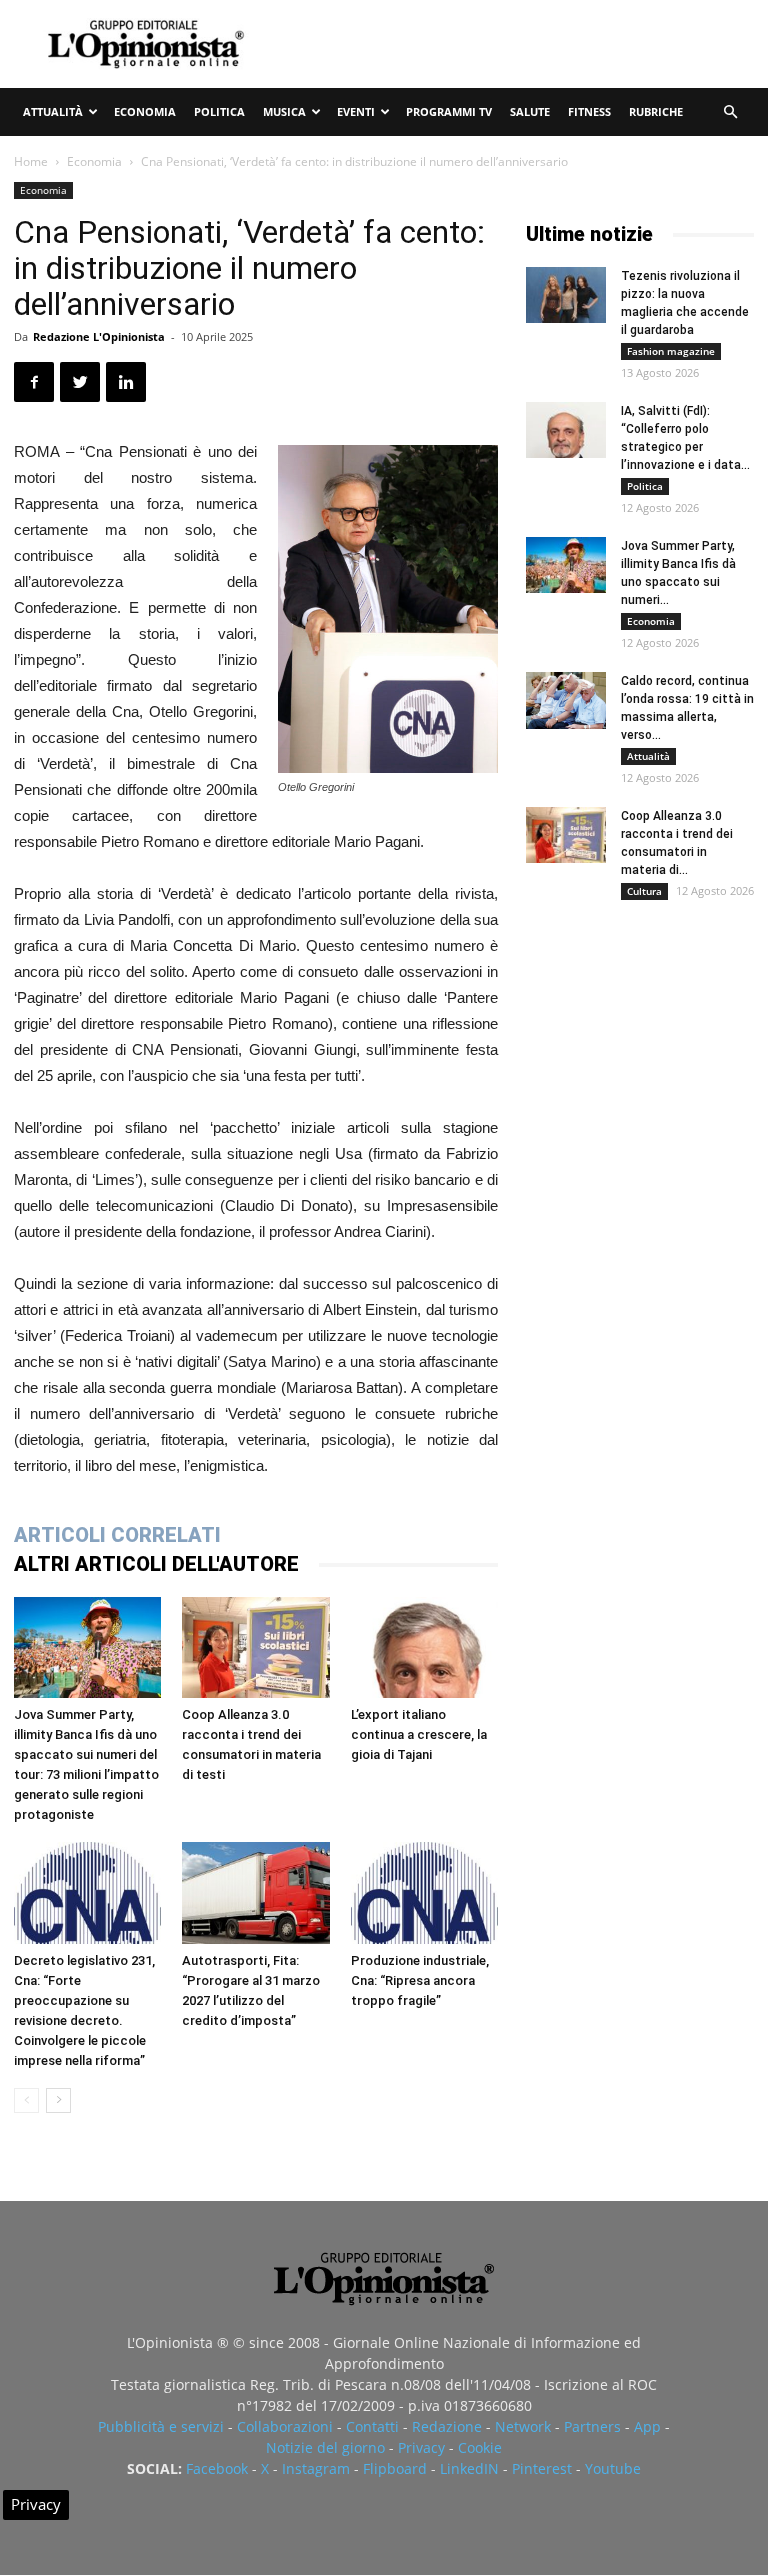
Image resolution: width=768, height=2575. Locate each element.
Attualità (53, 111)
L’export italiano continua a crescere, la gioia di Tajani (419, 1734)
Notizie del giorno (325, 2447)
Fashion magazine (671, 351)
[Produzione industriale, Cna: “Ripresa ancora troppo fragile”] (424, 1892)
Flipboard (395, 2468)
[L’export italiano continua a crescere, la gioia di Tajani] (424, 1647)
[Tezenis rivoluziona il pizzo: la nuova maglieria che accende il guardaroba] (566, 295)
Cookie (480, 2447)
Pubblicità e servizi (161, 2426)
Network (523, 2426)
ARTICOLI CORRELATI (117, 1535)
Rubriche (656, 111)
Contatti (372, 2426)
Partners (592, 2426)
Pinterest (542, 2468)
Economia (145, 111)
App (647, 2426)
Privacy (421, 2447)
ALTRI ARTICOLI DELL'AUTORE (156, 1564)
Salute (530, 111)
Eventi (356, 111)
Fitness (589, 111)
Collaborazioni (285, 2426)
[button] (730, 112)
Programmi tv (449, 111)
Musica (284, 111)
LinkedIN (469, 2468)
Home (31, 161)
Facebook (217, 2468)
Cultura (644, 891)
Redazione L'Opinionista (99, 336)
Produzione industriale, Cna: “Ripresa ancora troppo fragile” (420, 1980)
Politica (219, 111)
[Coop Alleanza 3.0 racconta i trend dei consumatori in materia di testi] (255, 1647)
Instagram (316, 2468)
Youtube (613, 2468)
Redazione (447, 2426)
